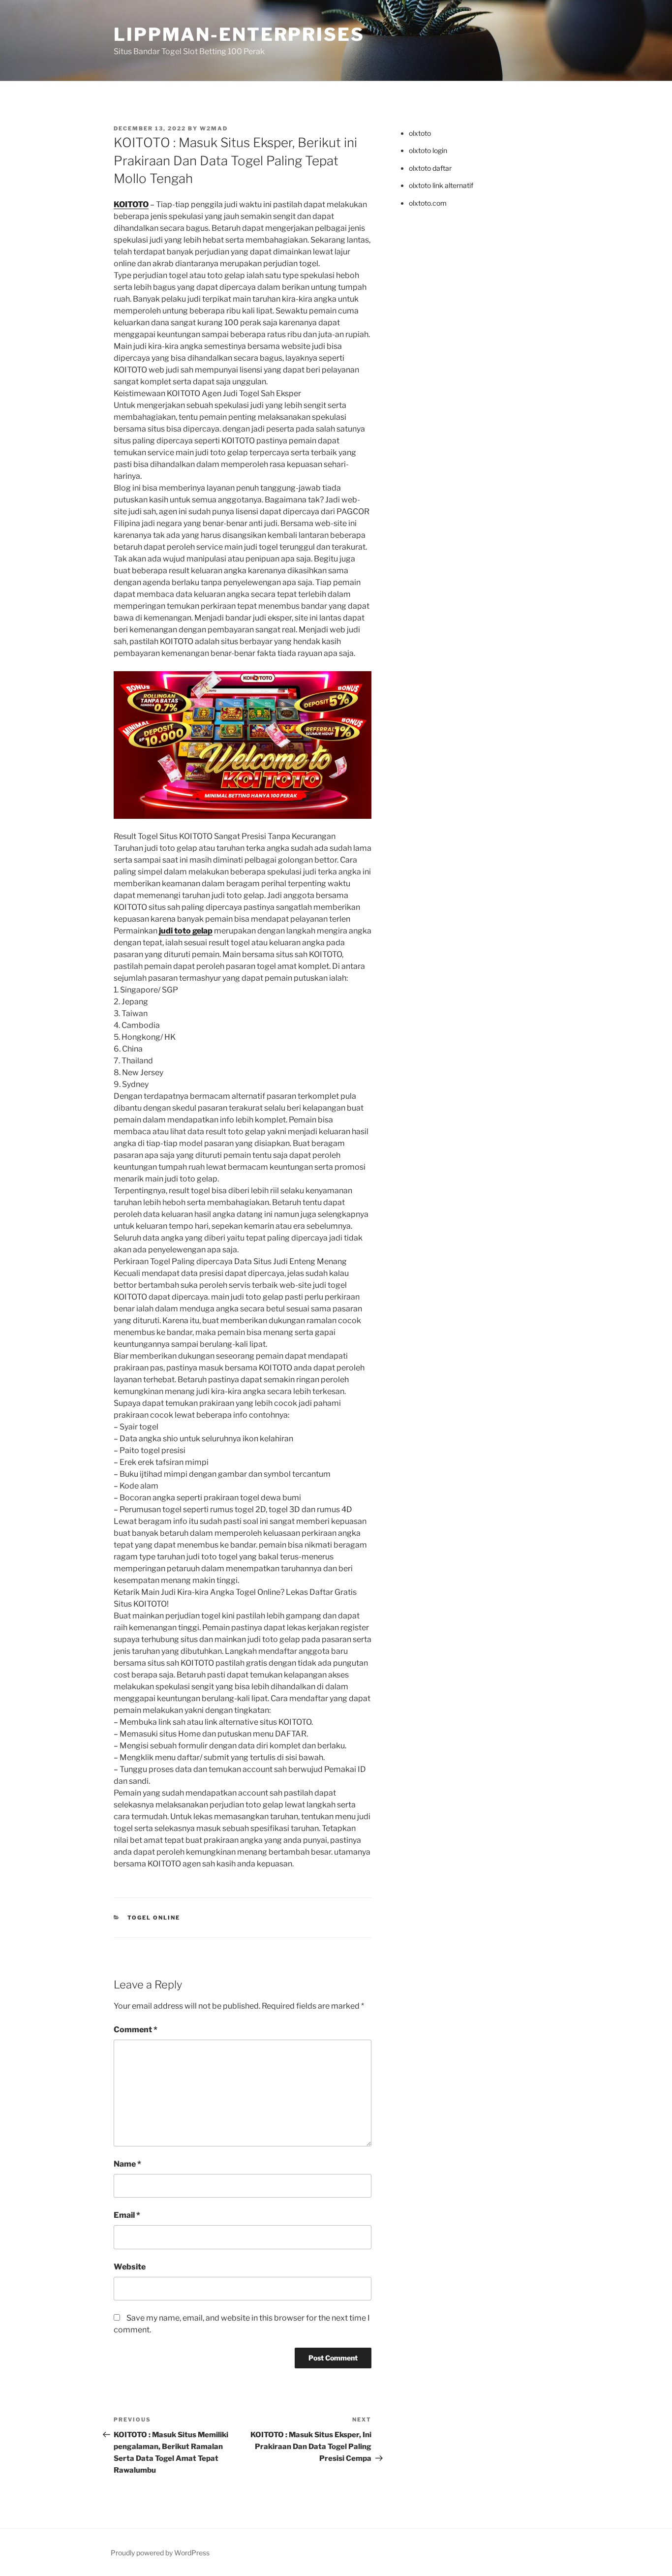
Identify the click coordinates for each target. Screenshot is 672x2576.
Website (130, 2267)
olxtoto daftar (430, 168)
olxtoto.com (428, 203)
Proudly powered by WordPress (160, 2553)
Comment (136, 2030)
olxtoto (420, 133)
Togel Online (154, 1918)
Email (127, 2215)
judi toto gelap (186, 931)
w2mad (214, 128)
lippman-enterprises (239, 34)
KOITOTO (131, 204)
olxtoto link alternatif (441, 185)
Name (127, 2164)
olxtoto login (428, 150)
